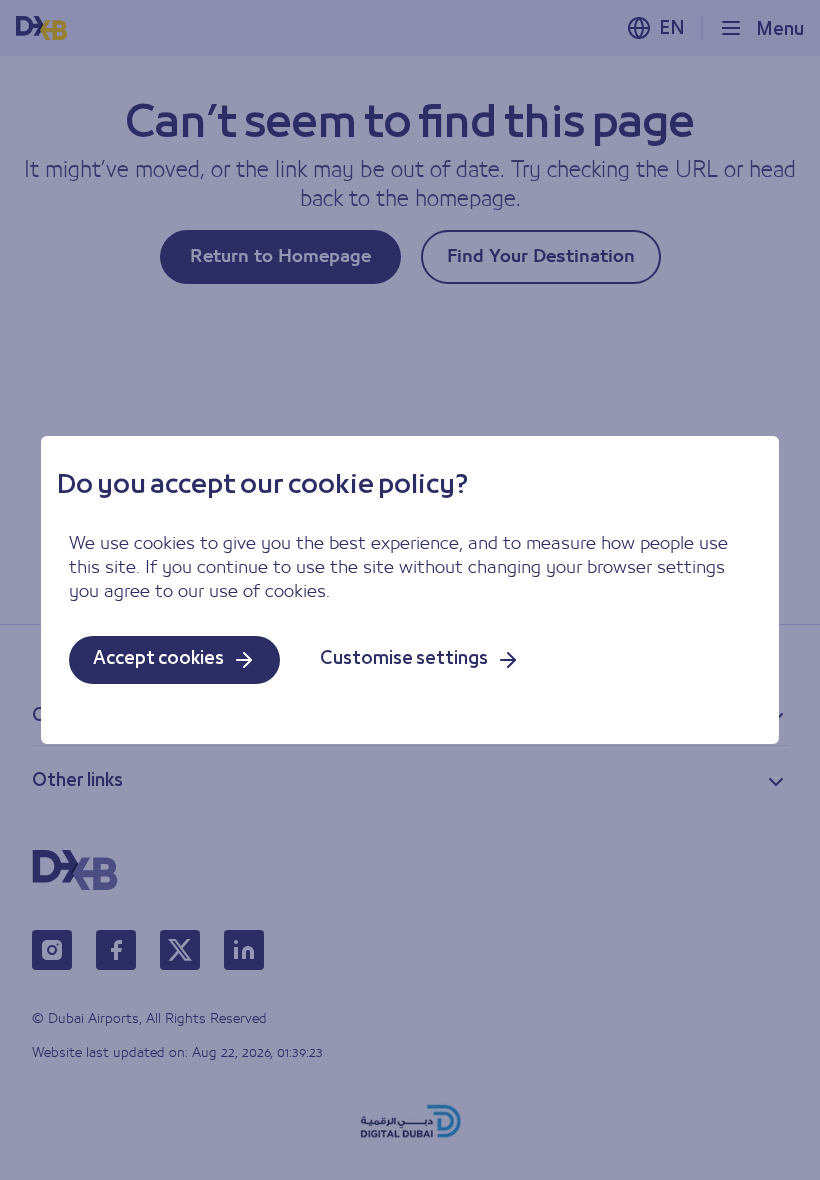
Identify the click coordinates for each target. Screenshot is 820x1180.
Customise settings (404, 659)
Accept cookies (158, 659)
